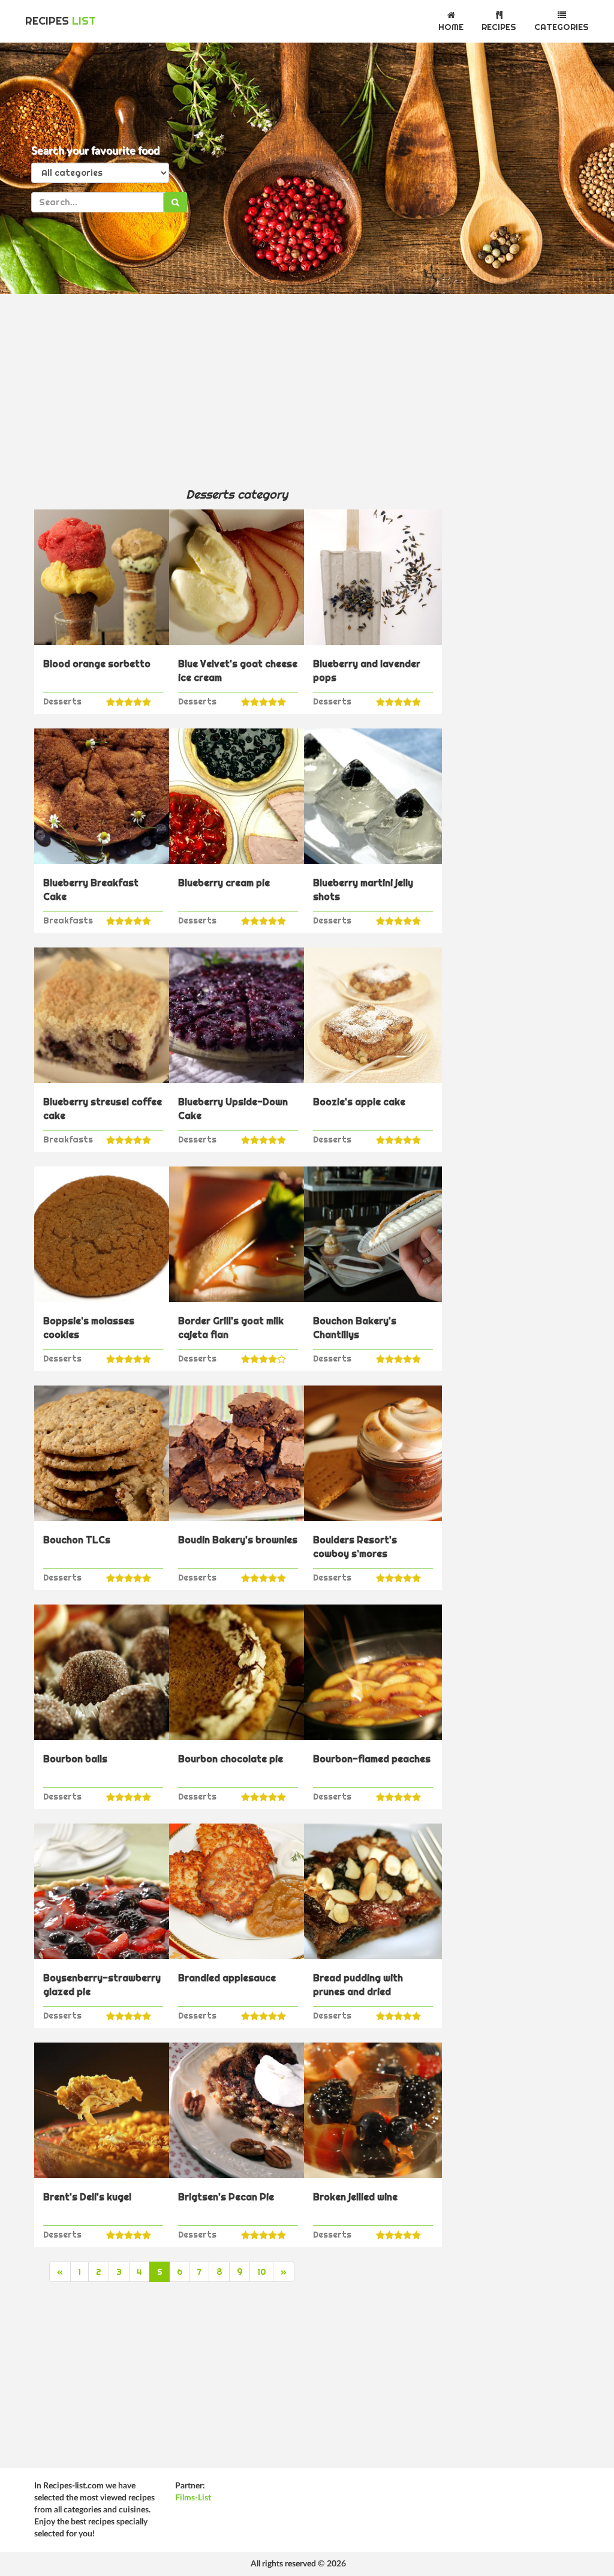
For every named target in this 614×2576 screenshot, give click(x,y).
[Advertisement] (237, 390)
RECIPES (61, 21)
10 (261, 2272)
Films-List (193, 2498)
